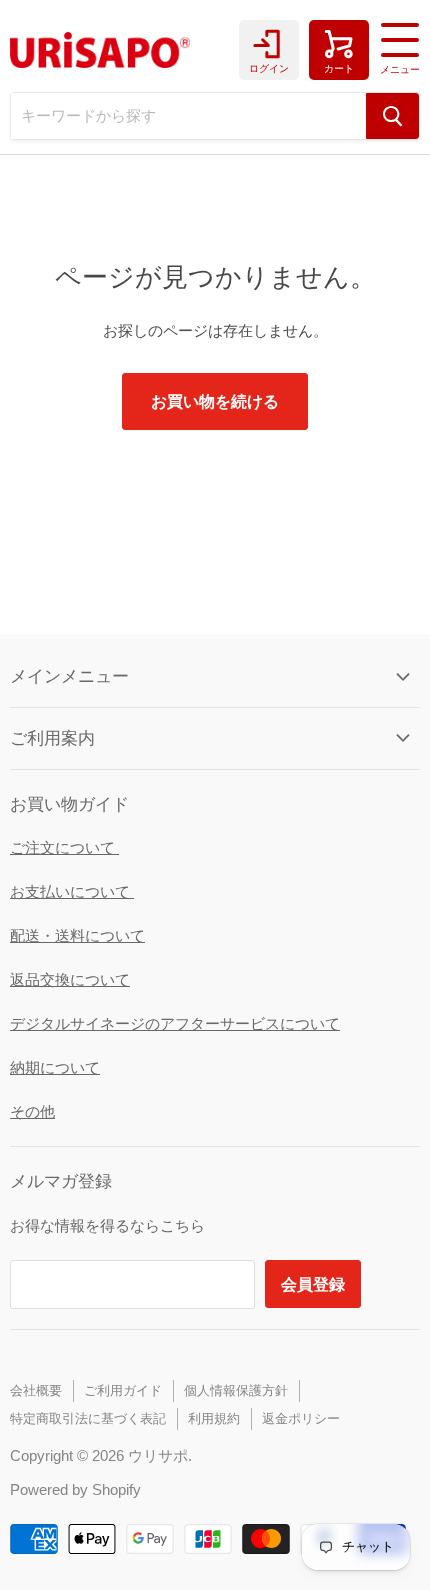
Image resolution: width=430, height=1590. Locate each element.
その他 (32, 1111)
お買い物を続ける (215, 400)
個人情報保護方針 (236, 1390)
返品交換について (70, 979)
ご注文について (64, 847)
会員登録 (313, 1283)
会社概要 (36, 1390)
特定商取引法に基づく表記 (88, 1418)
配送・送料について (77, 935)
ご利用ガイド (123, 1390)
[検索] (392, 116)
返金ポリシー (301, 1418)
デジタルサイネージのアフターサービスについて (175, 1023)
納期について (55, 1067)
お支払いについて (72, 891)
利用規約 (214, 1418)
